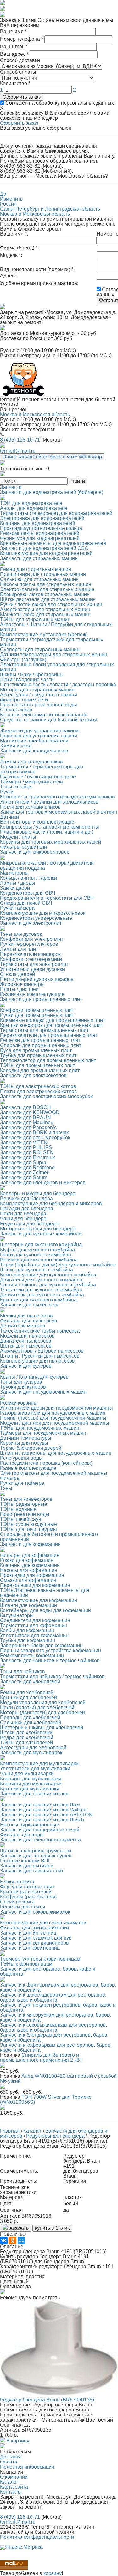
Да (3, 194)
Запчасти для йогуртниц (28, 1933)
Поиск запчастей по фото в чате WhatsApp (52, 457)
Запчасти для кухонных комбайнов (41, 1234)
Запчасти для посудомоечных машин (43, 1392)
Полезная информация (27, 2467)
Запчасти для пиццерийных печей (40, 1830)
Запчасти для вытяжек (26, 1866)
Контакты (11, 2492)
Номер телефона (22, 39)
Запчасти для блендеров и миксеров (43, 1183)
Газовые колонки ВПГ (25, 1861)
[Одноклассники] (13, 2240)
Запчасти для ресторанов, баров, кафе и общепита (48, 1971)
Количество (15, 84)
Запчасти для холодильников (34, 751)
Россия (8, 204)
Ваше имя (13, 31)
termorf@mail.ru (18, 451)
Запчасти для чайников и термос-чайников (50, 1660)
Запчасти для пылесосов (29, 1305)
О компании (14, 2477)
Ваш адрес (14, 54)
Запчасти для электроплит (31, 923)
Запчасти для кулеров (26, 1366)
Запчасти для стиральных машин (39, 558)
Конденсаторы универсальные (36, 918)
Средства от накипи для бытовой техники (49, 720)
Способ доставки (20, 60)
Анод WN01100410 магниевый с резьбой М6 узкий (58, 2079)
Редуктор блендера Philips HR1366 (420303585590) (41, 2311)
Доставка (11, 2457)
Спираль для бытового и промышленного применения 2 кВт (41, 2058)
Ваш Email (14, 47)
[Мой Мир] (21, 2240)
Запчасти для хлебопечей (30, 1681)
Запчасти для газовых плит (32, 1871)
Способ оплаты (18, 72)
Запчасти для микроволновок (34, 852)
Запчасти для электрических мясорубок (46, 1096)
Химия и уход (16, 746)
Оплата (9, 2462)
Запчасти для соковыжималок (35, 1912)
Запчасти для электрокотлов (33, 1075)
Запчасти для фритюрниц (30, 1948)
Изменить (11, 199)
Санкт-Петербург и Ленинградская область (50, 209)
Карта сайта (14, 2487)
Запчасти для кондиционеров (34, 1943)
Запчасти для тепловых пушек (36, 1856)
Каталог (9, 2482)
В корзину (17, 2355)
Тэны (6, 1488)
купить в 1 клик (52, 2228)
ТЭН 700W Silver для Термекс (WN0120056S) (46, 2100)
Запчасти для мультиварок (31, 1753)
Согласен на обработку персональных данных (59, 103)
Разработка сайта (21, 2542)
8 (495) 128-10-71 (20, 440)
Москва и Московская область (35, 214)
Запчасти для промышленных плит (41, 999)
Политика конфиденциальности (37, 2537)
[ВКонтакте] (4, 2240)
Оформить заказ (22, 97)
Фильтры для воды (22, 1835)
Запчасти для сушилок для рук (36, 1938)
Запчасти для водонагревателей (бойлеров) (52, 492)
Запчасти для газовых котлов (34, 1794)
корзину (53, 2573)
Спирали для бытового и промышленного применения (49, 1537)
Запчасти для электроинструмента (40, 1840)
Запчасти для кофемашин (30, 1544)
